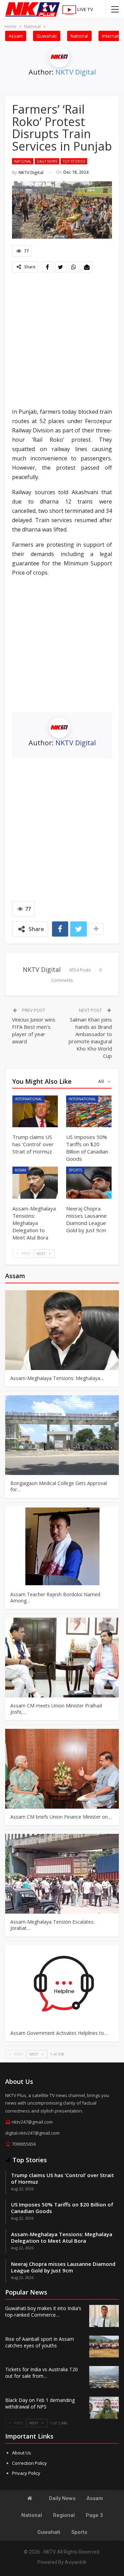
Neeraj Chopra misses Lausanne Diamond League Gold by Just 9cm (63, 2267)
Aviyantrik (76, 2562)
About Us (22, 2453)
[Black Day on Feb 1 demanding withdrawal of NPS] (104, 2408)
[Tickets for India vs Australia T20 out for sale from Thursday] (104, 2377)
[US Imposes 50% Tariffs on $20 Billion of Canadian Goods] (89, 1111)
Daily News (47, 161)
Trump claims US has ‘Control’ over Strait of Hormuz (63, 2178)
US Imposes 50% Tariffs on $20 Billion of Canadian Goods (62, 2208)
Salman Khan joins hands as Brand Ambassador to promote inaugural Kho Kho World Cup (90, 1038)
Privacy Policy (26, 2473)
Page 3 (94, 2515)
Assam (16, 36)
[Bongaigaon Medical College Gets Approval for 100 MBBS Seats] (62, 1435)
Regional (64, 2515)
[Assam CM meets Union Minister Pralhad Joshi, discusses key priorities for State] (62, 1658)
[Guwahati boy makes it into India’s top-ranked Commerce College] (104, 2316)
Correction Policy (29, 2463)
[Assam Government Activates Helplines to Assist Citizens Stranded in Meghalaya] (62, 1985)
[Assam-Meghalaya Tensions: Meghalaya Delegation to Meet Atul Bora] (35, 1182)
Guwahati (47, 36)
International (28, 1099)
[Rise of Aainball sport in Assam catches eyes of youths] (104, 2347)
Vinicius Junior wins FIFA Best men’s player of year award (34, 1030)
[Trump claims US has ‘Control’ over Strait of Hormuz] (35, 1111)
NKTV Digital (76, 72)
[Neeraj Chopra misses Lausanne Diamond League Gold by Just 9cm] (89, 1182)
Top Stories (74, 161)
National (79, 36)
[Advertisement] (62, 341)
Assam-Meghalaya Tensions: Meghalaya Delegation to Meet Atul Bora (62, 2237)
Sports (75, 1170)
